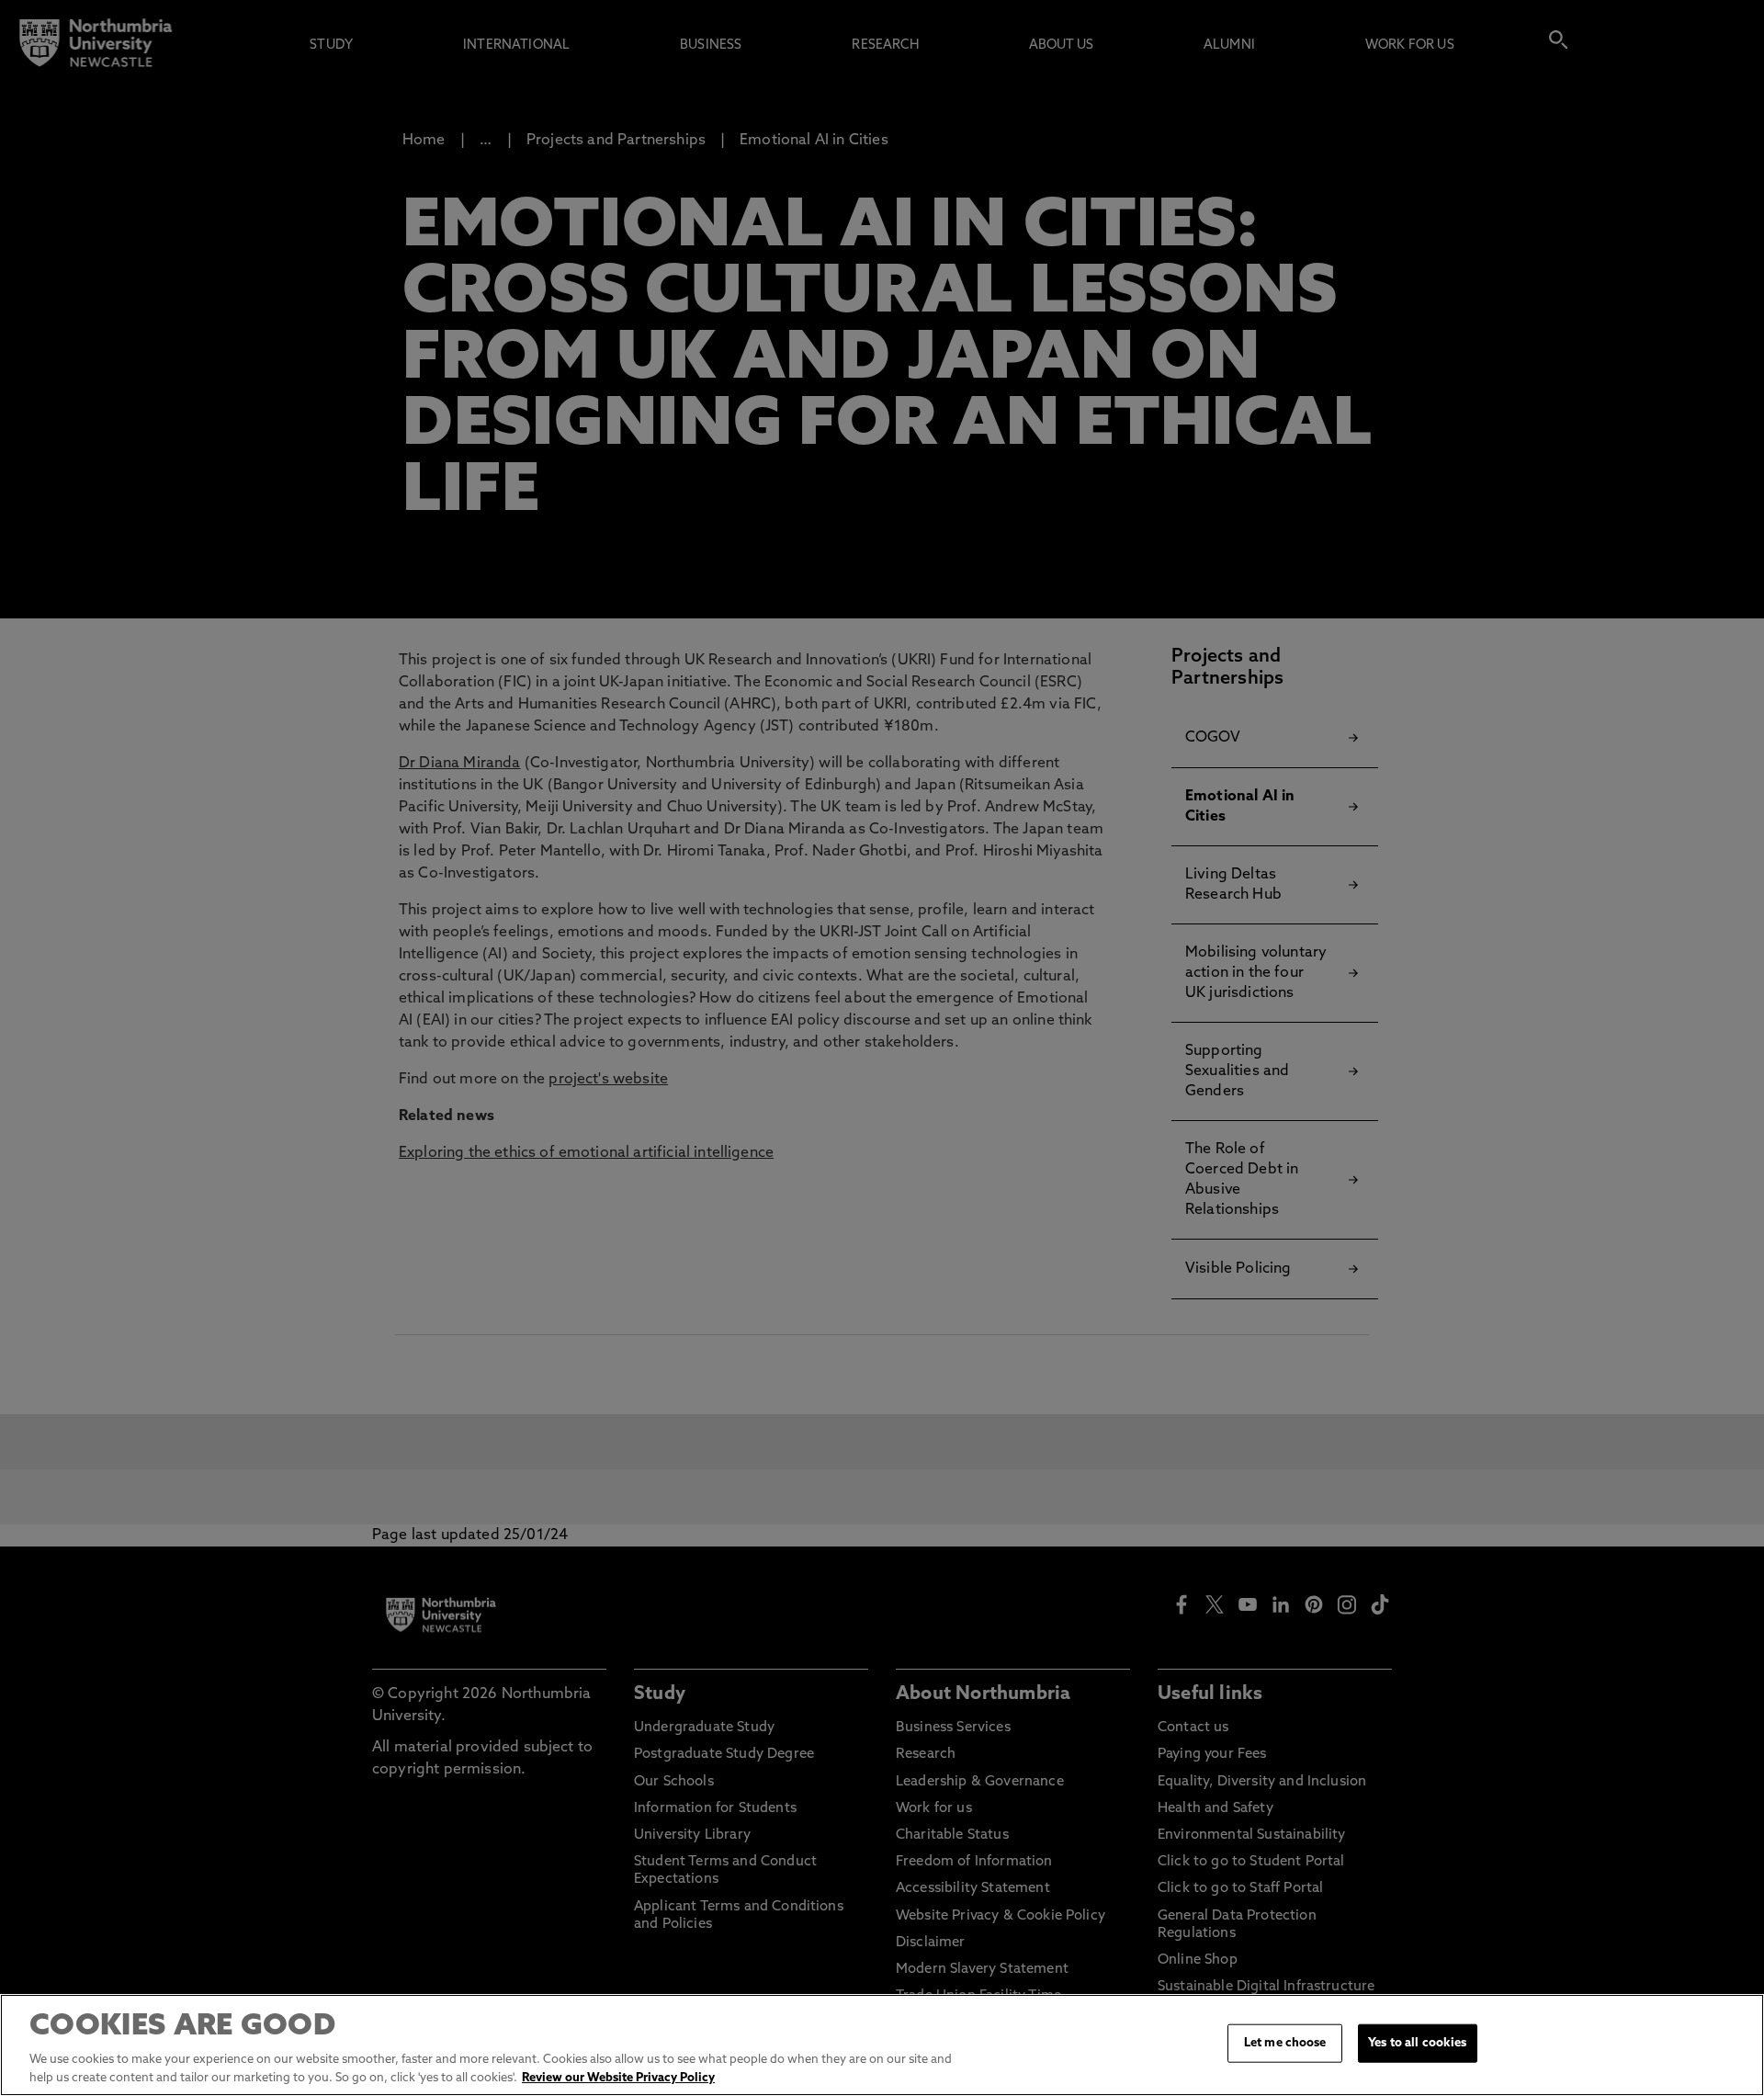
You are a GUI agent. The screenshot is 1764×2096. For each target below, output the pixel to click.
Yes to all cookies (1417, 2043)
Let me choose (1285, 2043)
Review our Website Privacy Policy (618, 2077)
